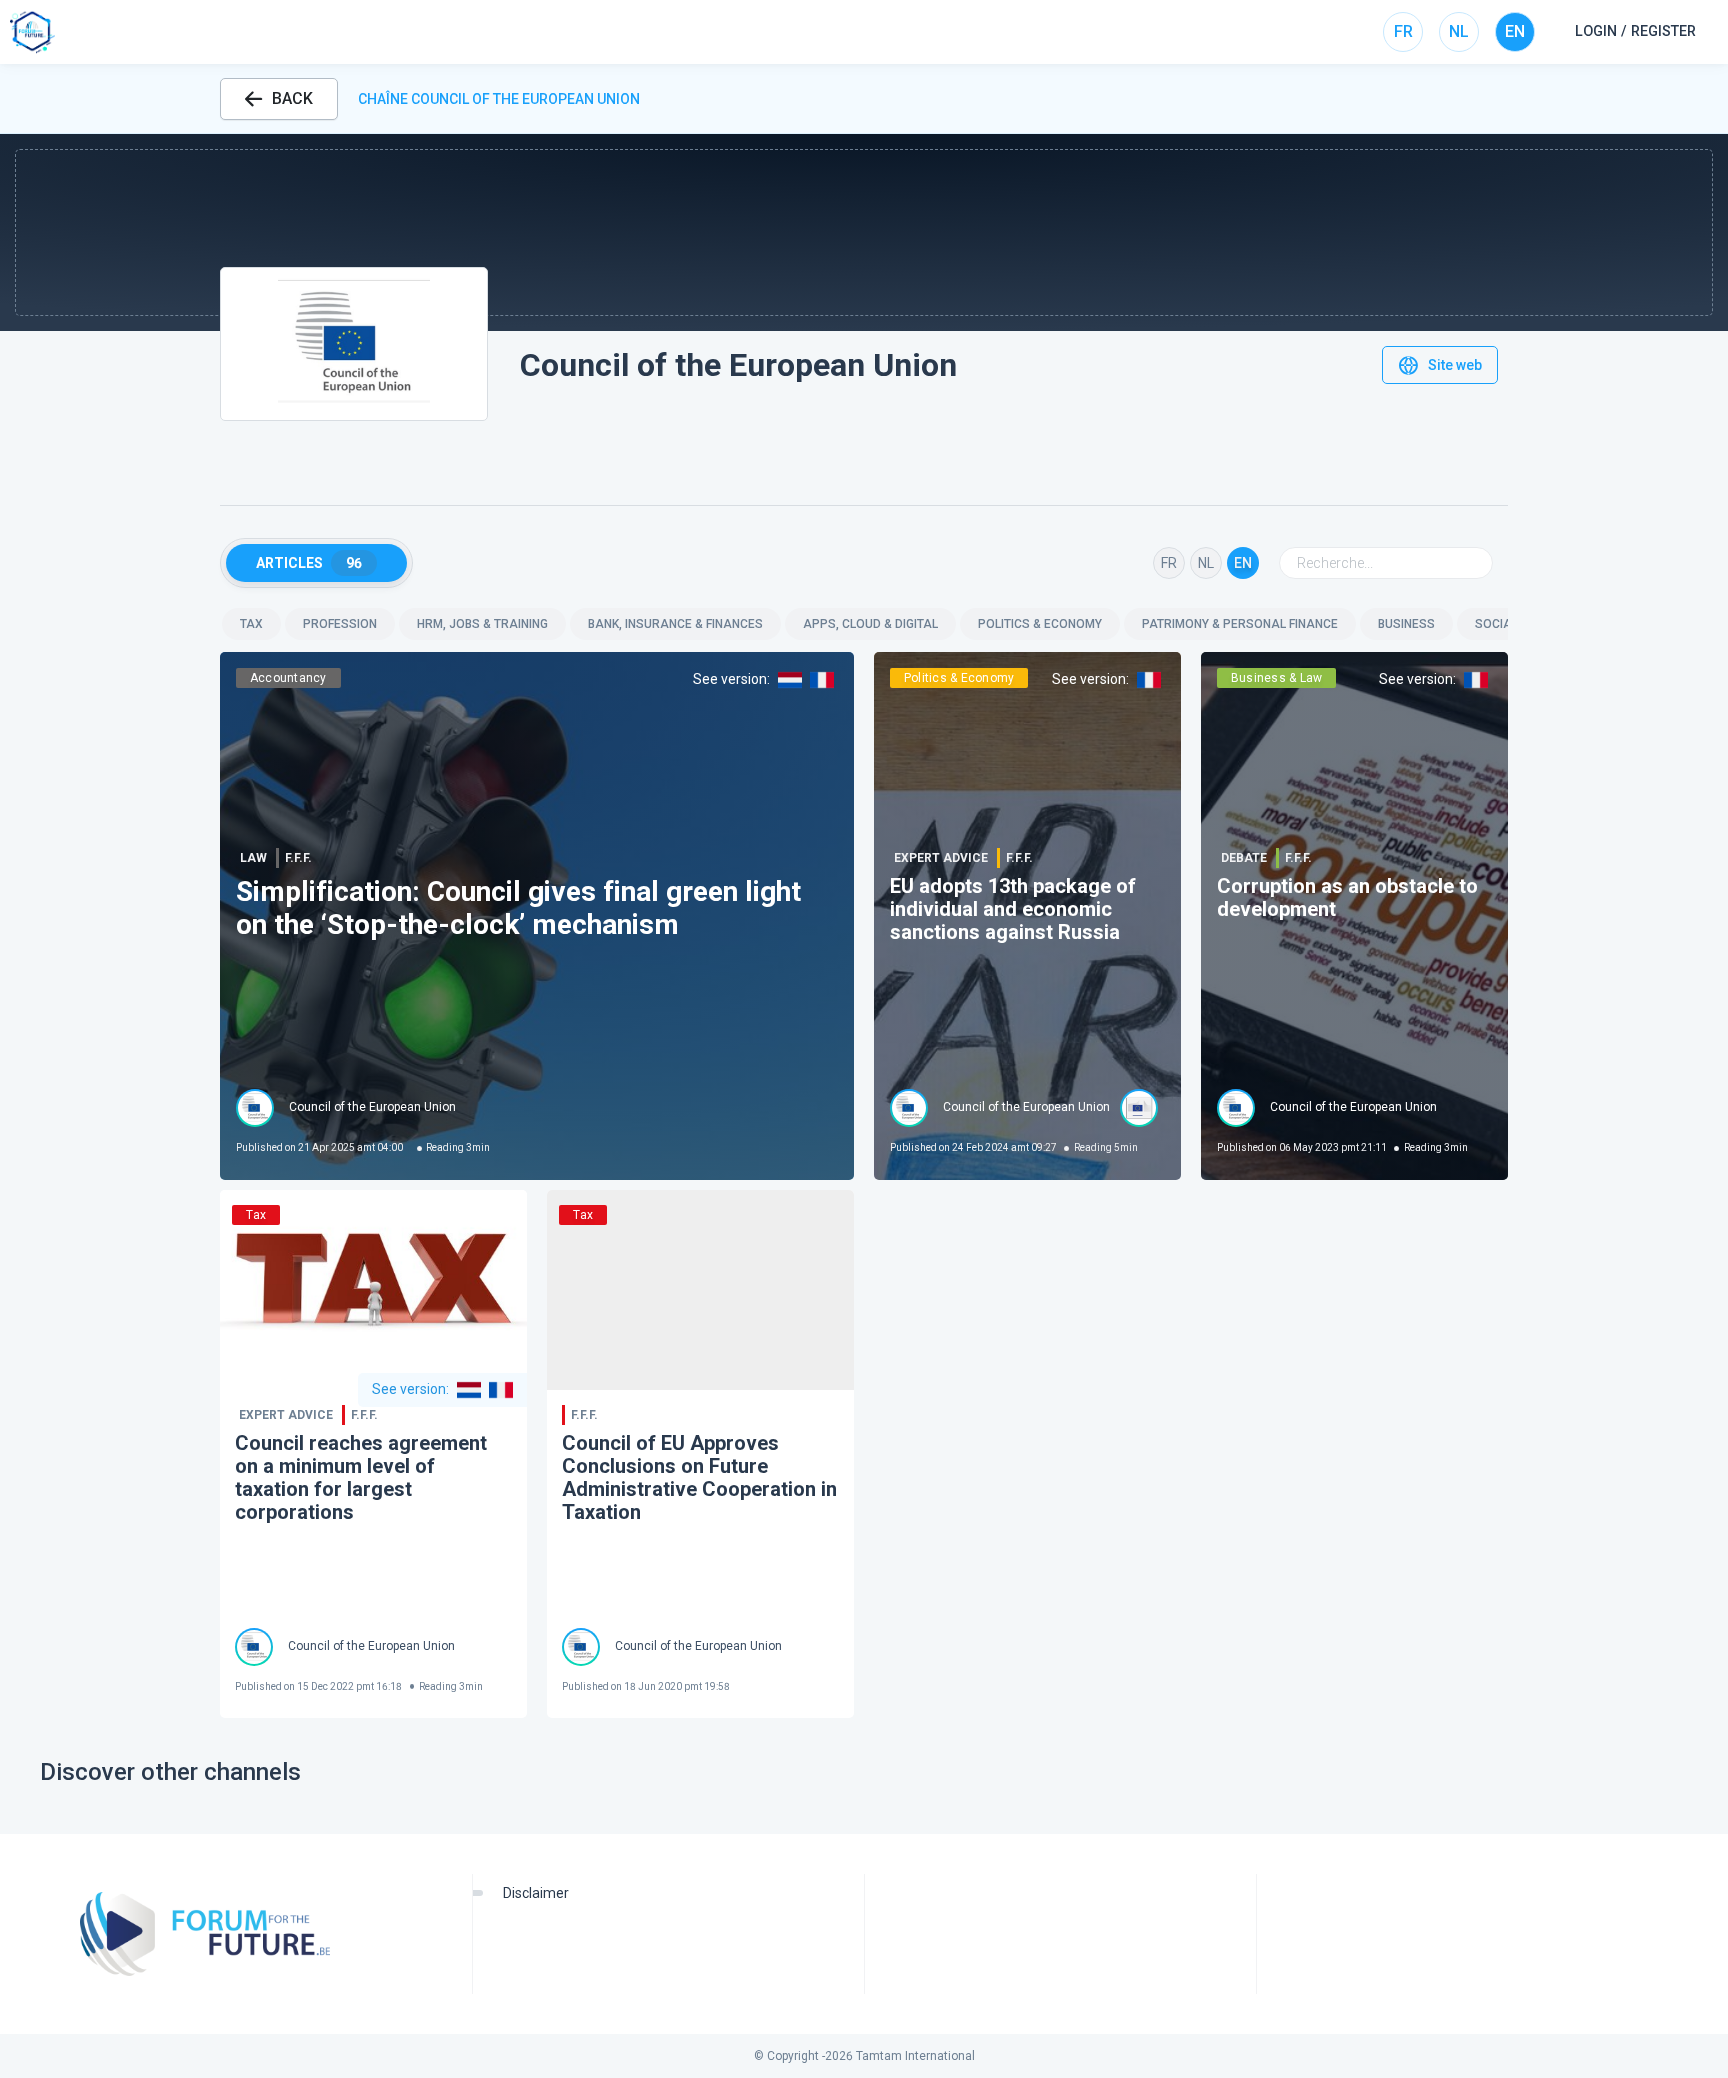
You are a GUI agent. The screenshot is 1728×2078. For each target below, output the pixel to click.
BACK (292, 98)
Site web (1455, 365)
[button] (864, 232)
